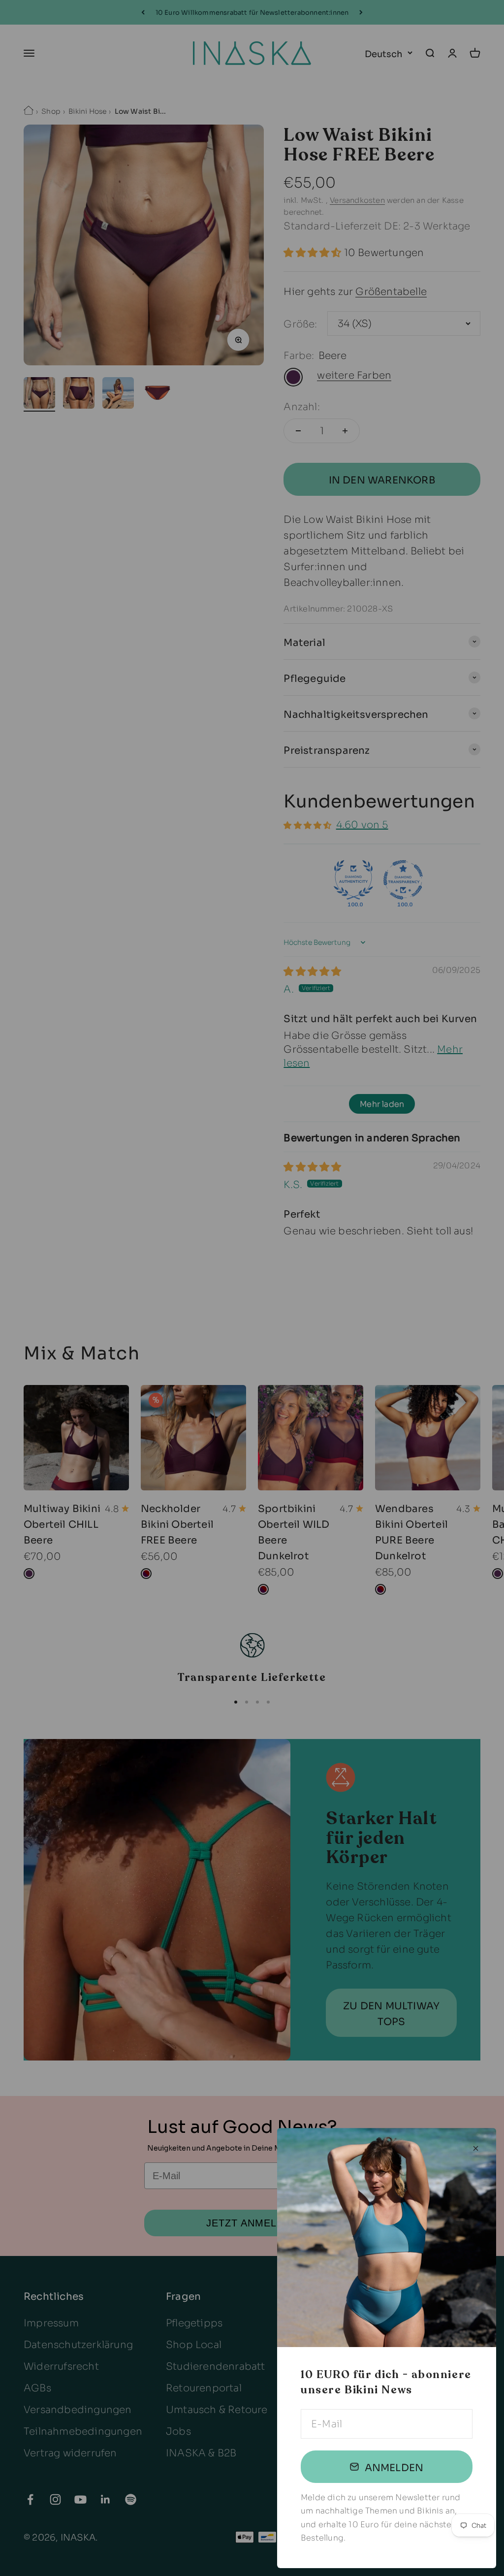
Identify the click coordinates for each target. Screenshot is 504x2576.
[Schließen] (476, 2148)
